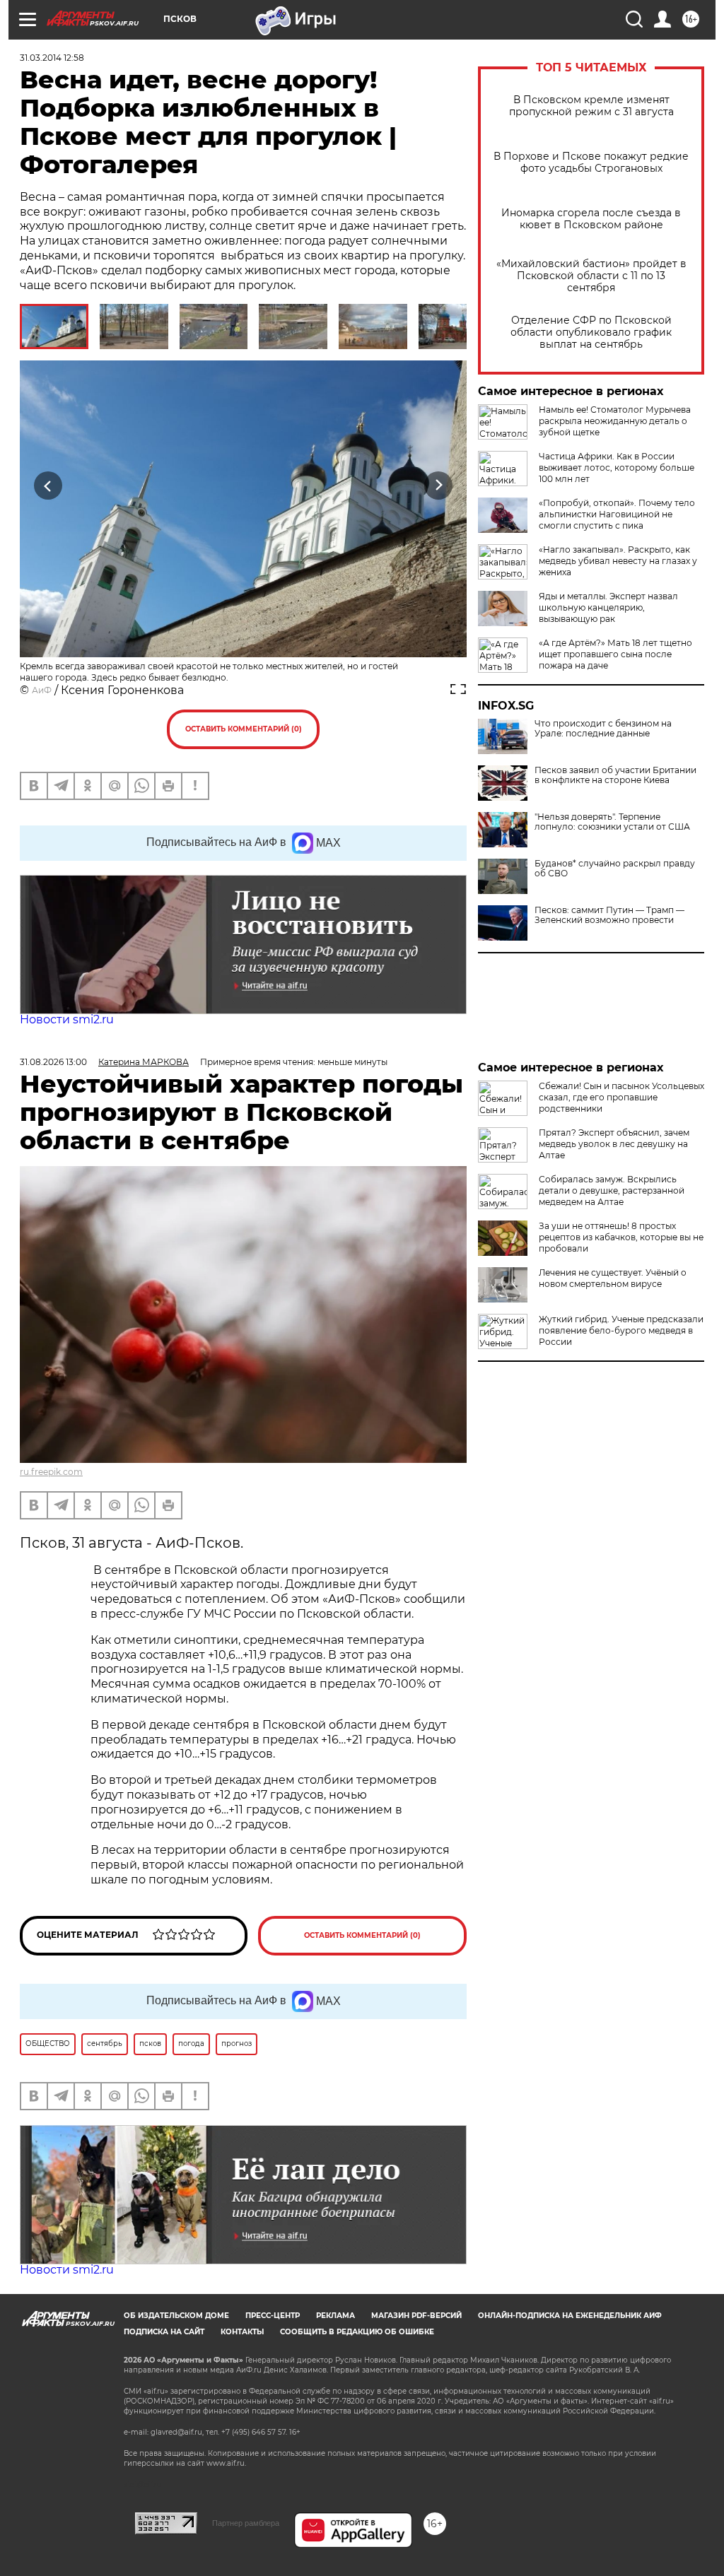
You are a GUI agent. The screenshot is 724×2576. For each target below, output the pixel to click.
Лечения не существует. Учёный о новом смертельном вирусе (613, 1278)
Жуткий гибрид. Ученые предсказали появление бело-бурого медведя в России (621, 1330)
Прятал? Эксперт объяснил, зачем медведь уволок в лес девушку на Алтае (614, 1144)
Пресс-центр (273, 2316)
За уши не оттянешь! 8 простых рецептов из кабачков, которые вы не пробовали (621, 1237)
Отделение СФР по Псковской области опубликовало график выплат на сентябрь (591, 333)
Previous (48, 485)
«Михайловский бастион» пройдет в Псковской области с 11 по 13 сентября (591, 276)
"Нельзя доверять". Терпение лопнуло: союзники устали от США (612, 822)
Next (439, 485)
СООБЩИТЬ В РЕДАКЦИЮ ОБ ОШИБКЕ (357, 2332)
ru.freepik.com (51, 1472)
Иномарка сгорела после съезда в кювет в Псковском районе (591, 219)
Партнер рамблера (246, 2523)
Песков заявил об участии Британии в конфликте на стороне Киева (615, 775)
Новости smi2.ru (67, 1019)
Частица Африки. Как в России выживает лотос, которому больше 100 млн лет (617, 467)
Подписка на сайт (164, 2332)
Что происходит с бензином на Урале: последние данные (603, 729)
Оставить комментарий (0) (244, 729)
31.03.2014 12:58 (52, 58)
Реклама (335, 2316)
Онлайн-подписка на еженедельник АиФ (570, 2316)
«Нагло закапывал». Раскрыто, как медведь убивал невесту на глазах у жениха (618, 561)
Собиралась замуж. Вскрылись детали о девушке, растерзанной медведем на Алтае (612, 1190)
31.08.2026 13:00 (53, 1062)
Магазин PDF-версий (416, 2316)
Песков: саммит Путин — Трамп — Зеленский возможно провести (609, 915)
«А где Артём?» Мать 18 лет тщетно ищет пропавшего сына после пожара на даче (615, 654)
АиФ (42, 690)
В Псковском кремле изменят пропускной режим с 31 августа (591, 106)
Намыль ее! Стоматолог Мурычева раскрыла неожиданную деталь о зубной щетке (615, 421)
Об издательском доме (176, 2316)
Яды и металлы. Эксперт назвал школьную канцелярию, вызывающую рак (608, 607)
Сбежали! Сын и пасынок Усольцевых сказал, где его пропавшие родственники (621, 1097)
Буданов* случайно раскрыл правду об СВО (615, 869)
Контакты (242, 2332)
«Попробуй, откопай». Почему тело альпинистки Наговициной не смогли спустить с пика (617, 514)
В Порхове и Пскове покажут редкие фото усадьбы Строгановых (591, 163)
